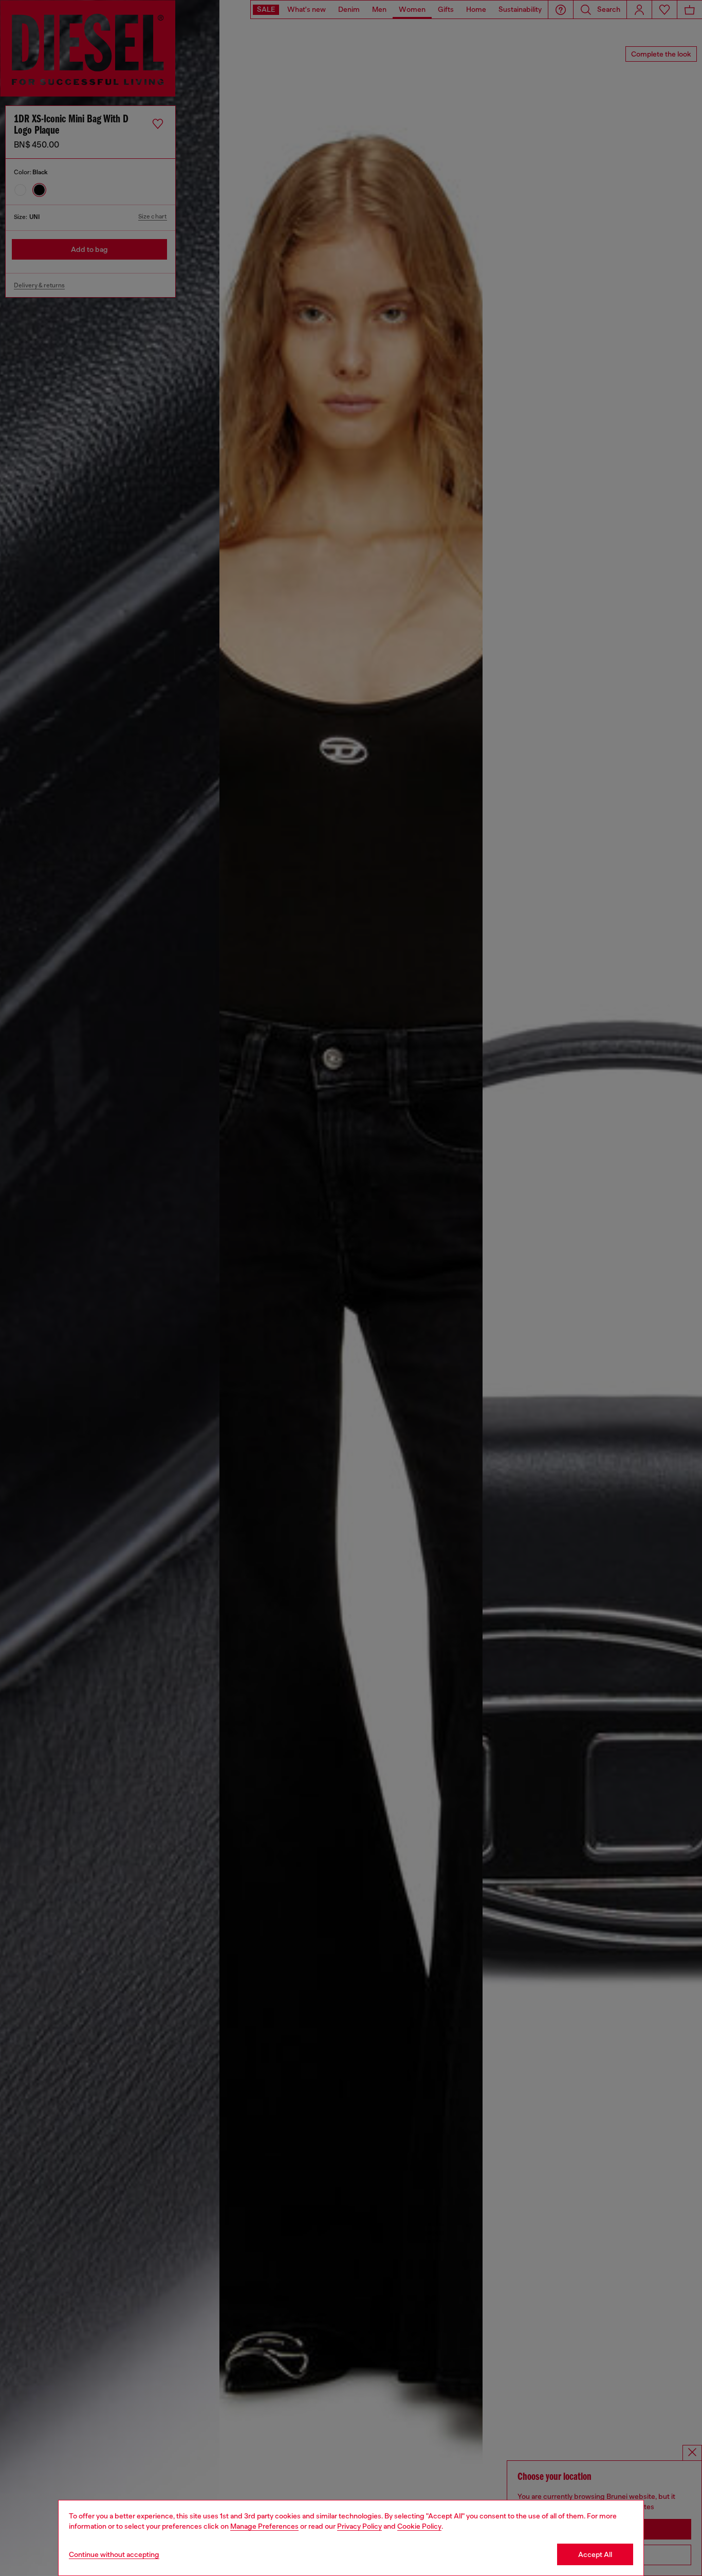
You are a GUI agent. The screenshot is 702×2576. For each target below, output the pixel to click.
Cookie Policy (419, 2526)
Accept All (595, 2554)
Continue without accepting (114, 2554)
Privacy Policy (359, 2526)
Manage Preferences (264, 2526)
